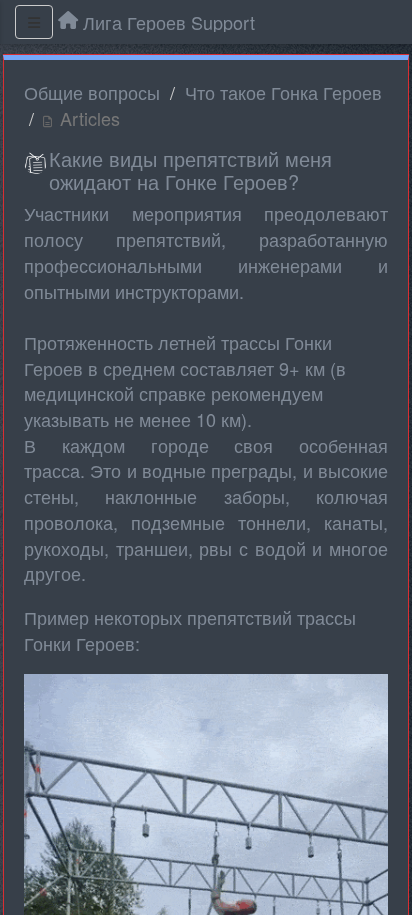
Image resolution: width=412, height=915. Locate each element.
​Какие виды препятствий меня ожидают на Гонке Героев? (190, 170)
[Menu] (34, 22)
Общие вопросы (92, 92)
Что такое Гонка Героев (283, 92)
